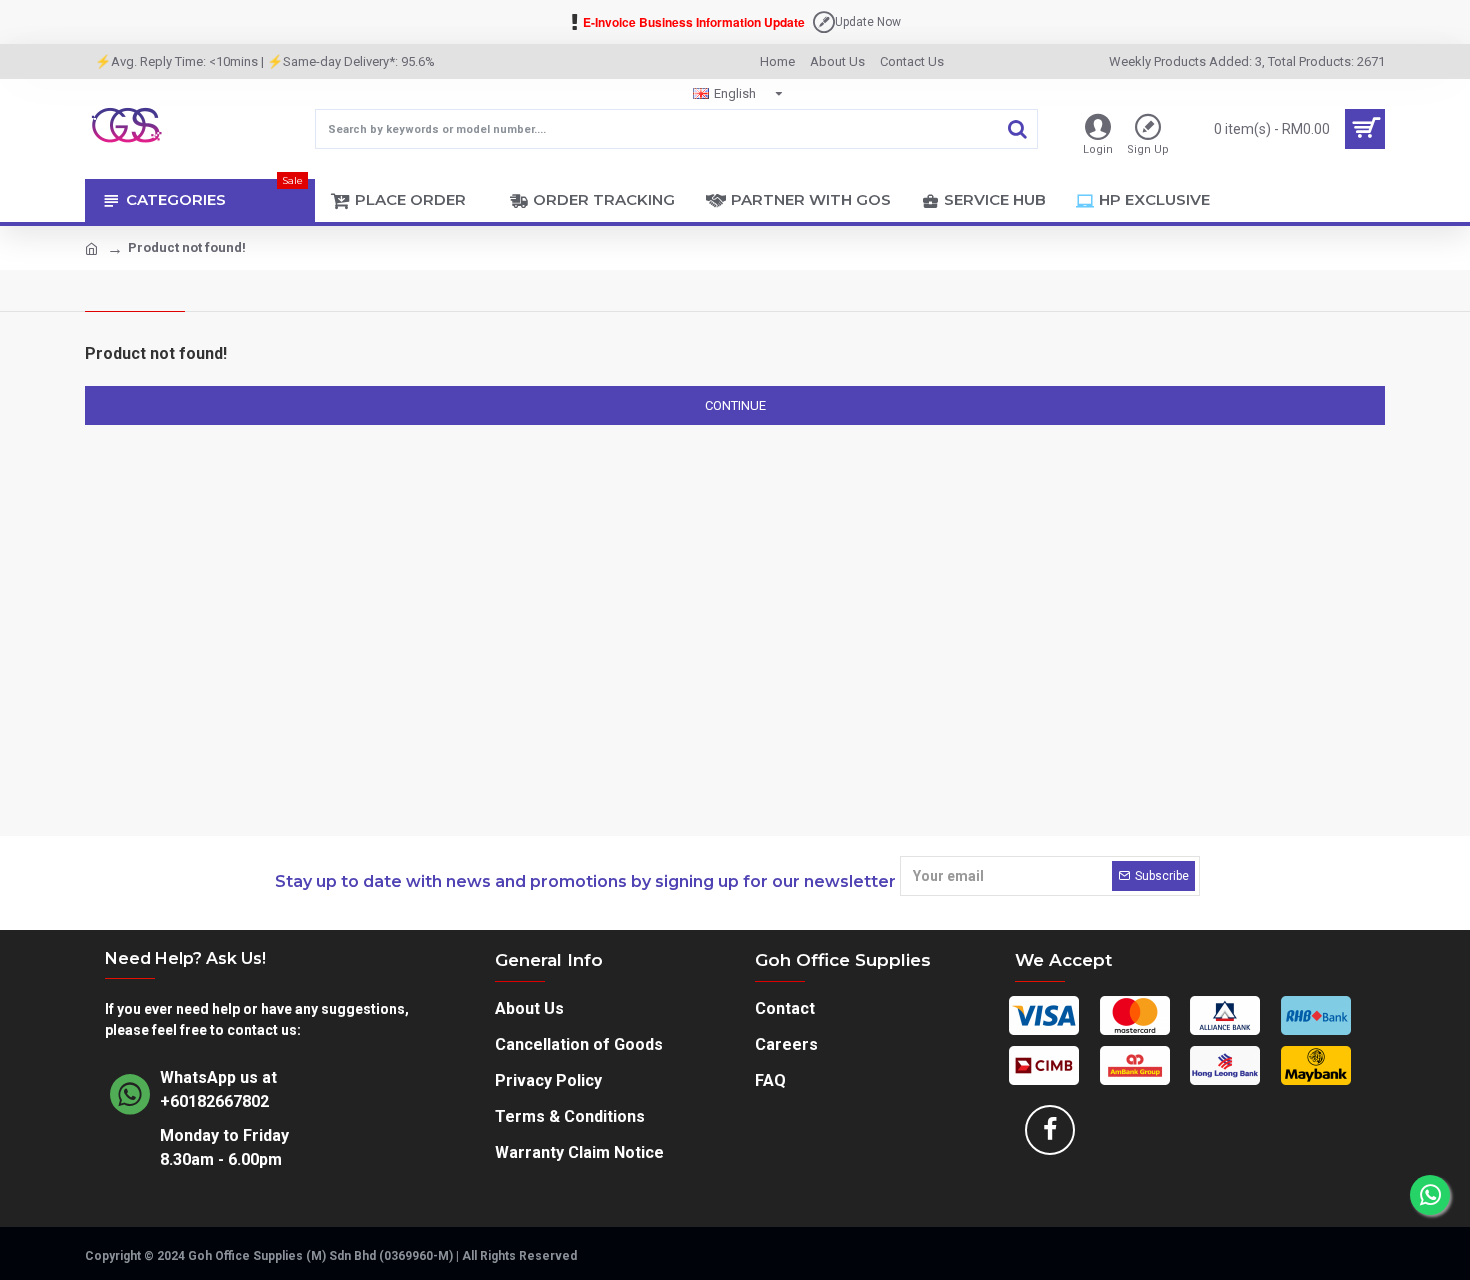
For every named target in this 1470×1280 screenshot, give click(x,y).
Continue (735, 405)
